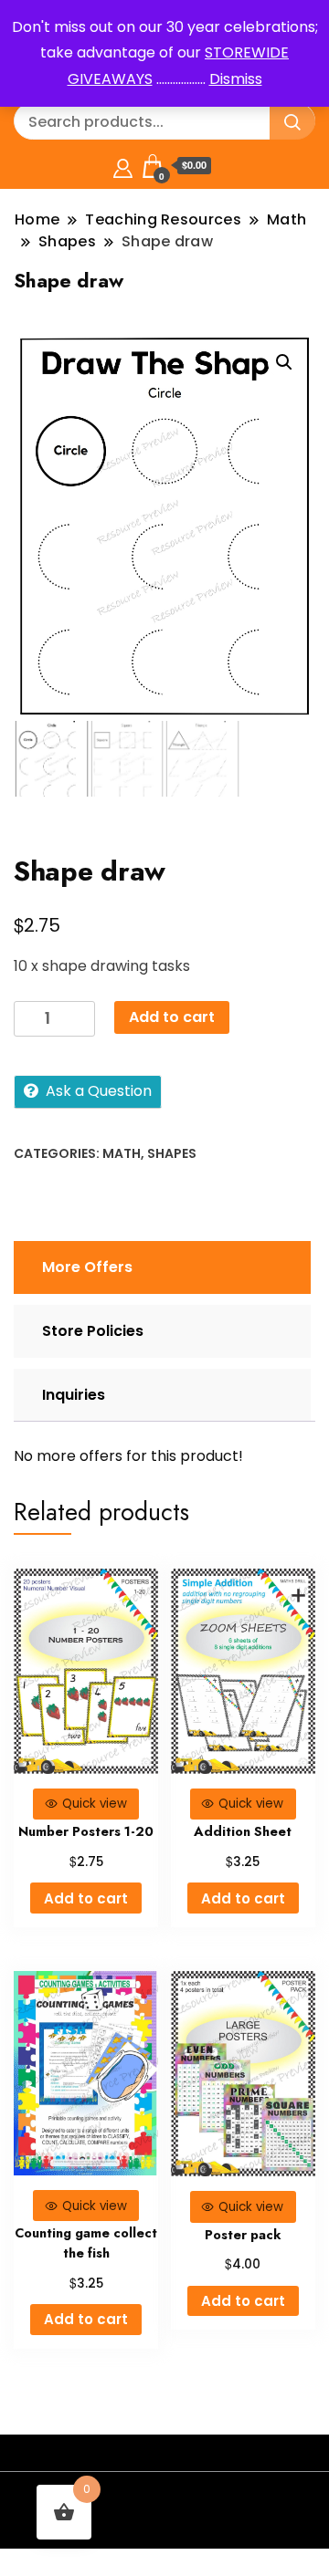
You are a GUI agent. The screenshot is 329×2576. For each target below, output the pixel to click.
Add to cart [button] (86, 1898)
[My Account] (123, 166)
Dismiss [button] (236, 79)
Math (122, 1153)
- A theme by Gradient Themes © (165, 2501)
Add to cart (172, 1017)
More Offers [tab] (87, 1267)
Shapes (172, 1153)
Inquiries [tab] (74, 1395)
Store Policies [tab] (93, 1331)
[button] (284, 362)
